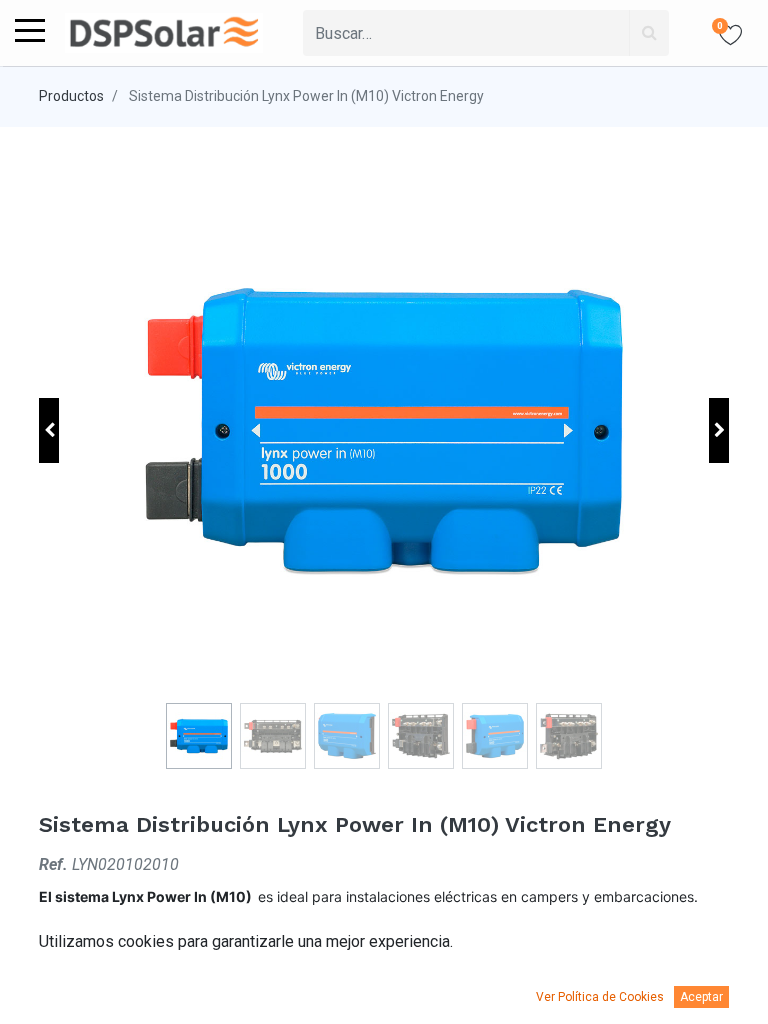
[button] (49, 430)
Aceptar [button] (701, 997)
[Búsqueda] (649, 33)
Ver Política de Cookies (600, 997)
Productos (71, 96)
